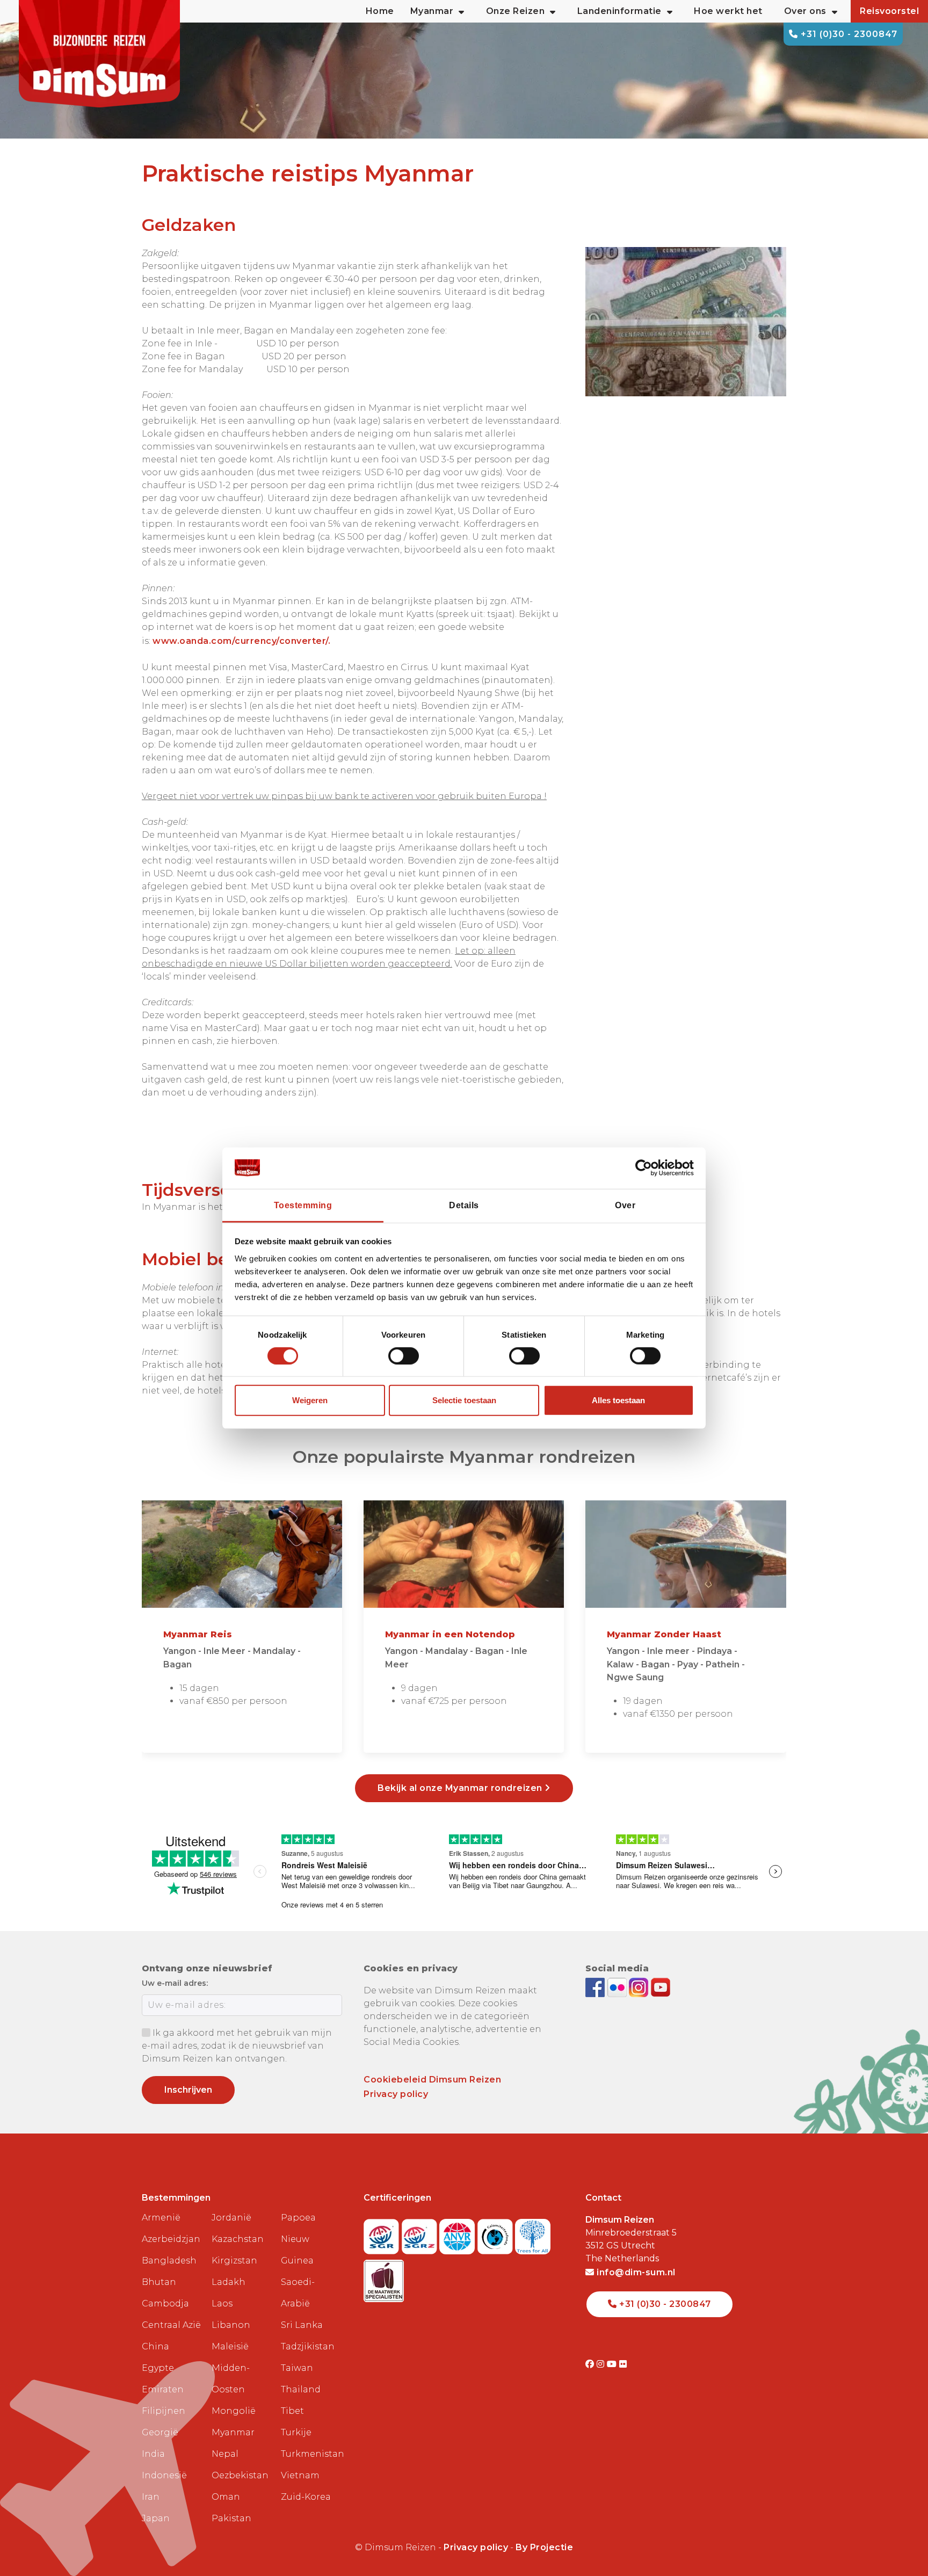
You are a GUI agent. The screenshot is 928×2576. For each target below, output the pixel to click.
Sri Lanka (302, 2325)
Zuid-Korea (306, 2497)
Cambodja (165, 2303)
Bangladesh (169, 2261)
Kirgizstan (234, 2261)
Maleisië (230, 2346)
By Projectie (544, 2547)
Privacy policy (396, 2094)
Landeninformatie (619, 11)
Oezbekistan (240, 2475)
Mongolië (234, 2411)
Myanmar (233, 2432)
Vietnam (300, 2475)
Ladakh (229, 2282)
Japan (156, 2518)
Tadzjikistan (308, 2346)
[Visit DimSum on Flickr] (623, 2364)
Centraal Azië (171, 2325)
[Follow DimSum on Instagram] (640, 1987)
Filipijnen (164, 2411)
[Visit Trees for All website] (533, 2233)
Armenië (161, 2218)
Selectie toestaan (464, 1400)
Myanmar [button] (432, 11)
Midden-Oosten (231, 2379)
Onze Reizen (516, 11)
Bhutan (159, 2282)
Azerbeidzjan (171, 2239)
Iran (151, 2497)
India (153, 2454)
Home (380, 11)
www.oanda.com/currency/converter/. (241, 641)
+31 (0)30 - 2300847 (848, 34)
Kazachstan (238, 2239)
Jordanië (231, 2218)
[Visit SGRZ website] (421, 2233)
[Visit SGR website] (383, 2233)
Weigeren (310, 1400)
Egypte (158, 2368)
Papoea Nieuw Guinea (298, 2239)
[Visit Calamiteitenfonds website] (496, 2233)
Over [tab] (625, 1205)
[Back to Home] (99, 54)
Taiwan (297, 2368)
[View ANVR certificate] (458, 2233)
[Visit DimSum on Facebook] (596, 1987)
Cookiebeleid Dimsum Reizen (432, 2080)
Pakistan (231, 2518)
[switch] (404, 1356)
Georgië (160, 2432)
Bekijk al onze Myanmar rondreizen (461, 1788)
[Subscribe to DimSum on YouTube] (661, 1987)
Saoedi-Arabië (298, 2293)
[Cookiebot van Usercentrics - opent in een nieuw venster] (647, 1168)
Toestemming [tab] (303, 1205)
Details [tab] (464, 1205)
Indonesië (164, 2475)
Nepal (225, 2454)
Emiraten (163, 2389)
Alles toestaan (618, 1400)
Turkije (296, 2432)
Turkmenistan (311, 2454)
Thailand (301, 2389)
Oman (226, 2497)
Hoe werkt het (728, 11)
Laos (222, 2303)
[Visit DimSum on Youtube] (613, 2364)
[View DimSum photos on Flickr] (618, 1987)
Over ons (805, 11)
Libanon (231, 2325)
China (155, 2346)
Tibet (292, 2411)
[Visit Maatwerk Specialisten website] (384, 2278)
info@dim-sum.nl (635, 2272)
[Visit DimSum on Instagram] (602, 2364)
